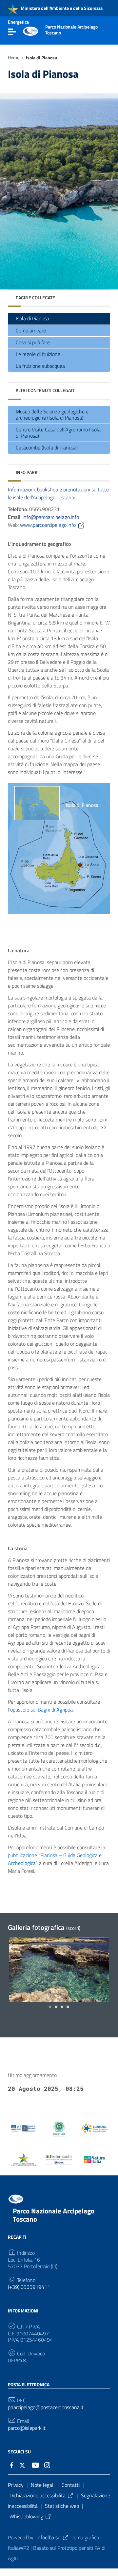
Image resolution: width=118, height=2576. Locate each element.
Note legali (43, 2485)
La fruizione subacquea (40, 366)
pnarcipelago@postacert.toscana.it (46, 2407)
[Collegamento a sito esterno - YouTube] (35, 2465)
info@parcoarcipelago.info (51, 517)
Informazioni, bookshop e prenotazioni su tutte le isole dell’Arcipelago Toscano (58, 493)
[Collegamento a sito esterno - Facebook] (12, 2465)
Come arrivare (31, 330)
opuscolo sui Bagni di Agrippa (41, 1710)
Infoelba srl (49, 2537)
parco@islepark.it (27, 2428)
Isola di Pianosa (32, 318)
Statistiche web (62, 2506)
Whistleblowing (26, 2516)
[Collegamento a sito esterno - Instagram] (47, 2465)
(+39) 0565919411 (29, 2287)
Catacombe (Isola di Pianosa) (47, 447)
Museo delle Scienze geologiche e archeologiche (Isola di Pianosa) (52, 415)
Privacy (16, 2485)
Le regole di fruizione (38, 354)
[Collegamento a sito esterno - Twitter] (24, 2465)
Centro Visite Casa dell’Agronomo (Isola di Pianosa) (58, 433)
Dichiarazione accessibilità (38, 2495)
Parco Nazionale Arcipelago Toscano (54, 2215)
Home (14, 58)
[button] (50, 2007)
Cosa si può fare (33, 342)
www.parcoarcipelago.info (48, 525)
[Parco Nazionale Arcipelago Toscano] (30, 30)
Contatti (71, 2485)
